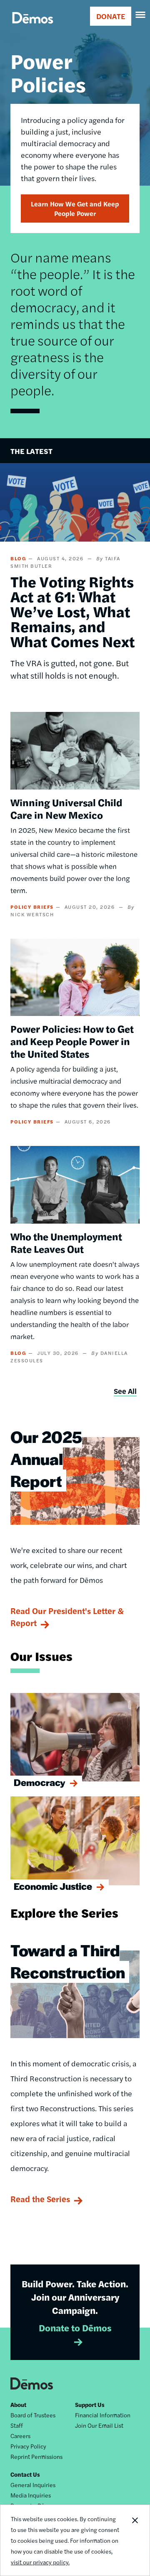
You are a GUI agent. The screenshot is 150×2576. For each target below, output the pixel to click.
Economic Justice (53, 1886)
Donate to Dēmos (75, 2328)
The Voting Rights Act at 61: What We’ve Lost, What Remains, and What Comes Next (73, 611)
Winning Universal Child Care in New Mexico (66, 808)
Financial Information (103, 2415)
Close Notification (135, 2540)
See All (125, 1391)
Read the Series (40, 2199)
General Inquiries (33, 2485)
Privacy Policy (28, 2446)
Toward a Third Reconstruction (68, 1961)
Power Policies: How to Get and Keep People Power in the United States (72, 1041)
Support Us (90, 2404)
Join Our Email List (99, 2425)
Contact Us (25, 2474)
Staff (17, 2425)
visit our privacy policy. (40, 2562)
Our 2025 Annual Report (46, 1459)
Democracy (40, 1782)
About (18, 2404)
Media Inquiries (31, 2495)
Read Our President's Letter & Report (67, 1617)
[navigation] (141, 15)
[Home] (33, 27)
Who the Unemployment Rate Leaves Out (66, 1242)
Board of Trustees (33, 2415)
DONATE (111, 16)
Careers (20, 2436)
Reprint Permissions (36, 2456)
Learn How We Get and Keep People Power (75, 209)
